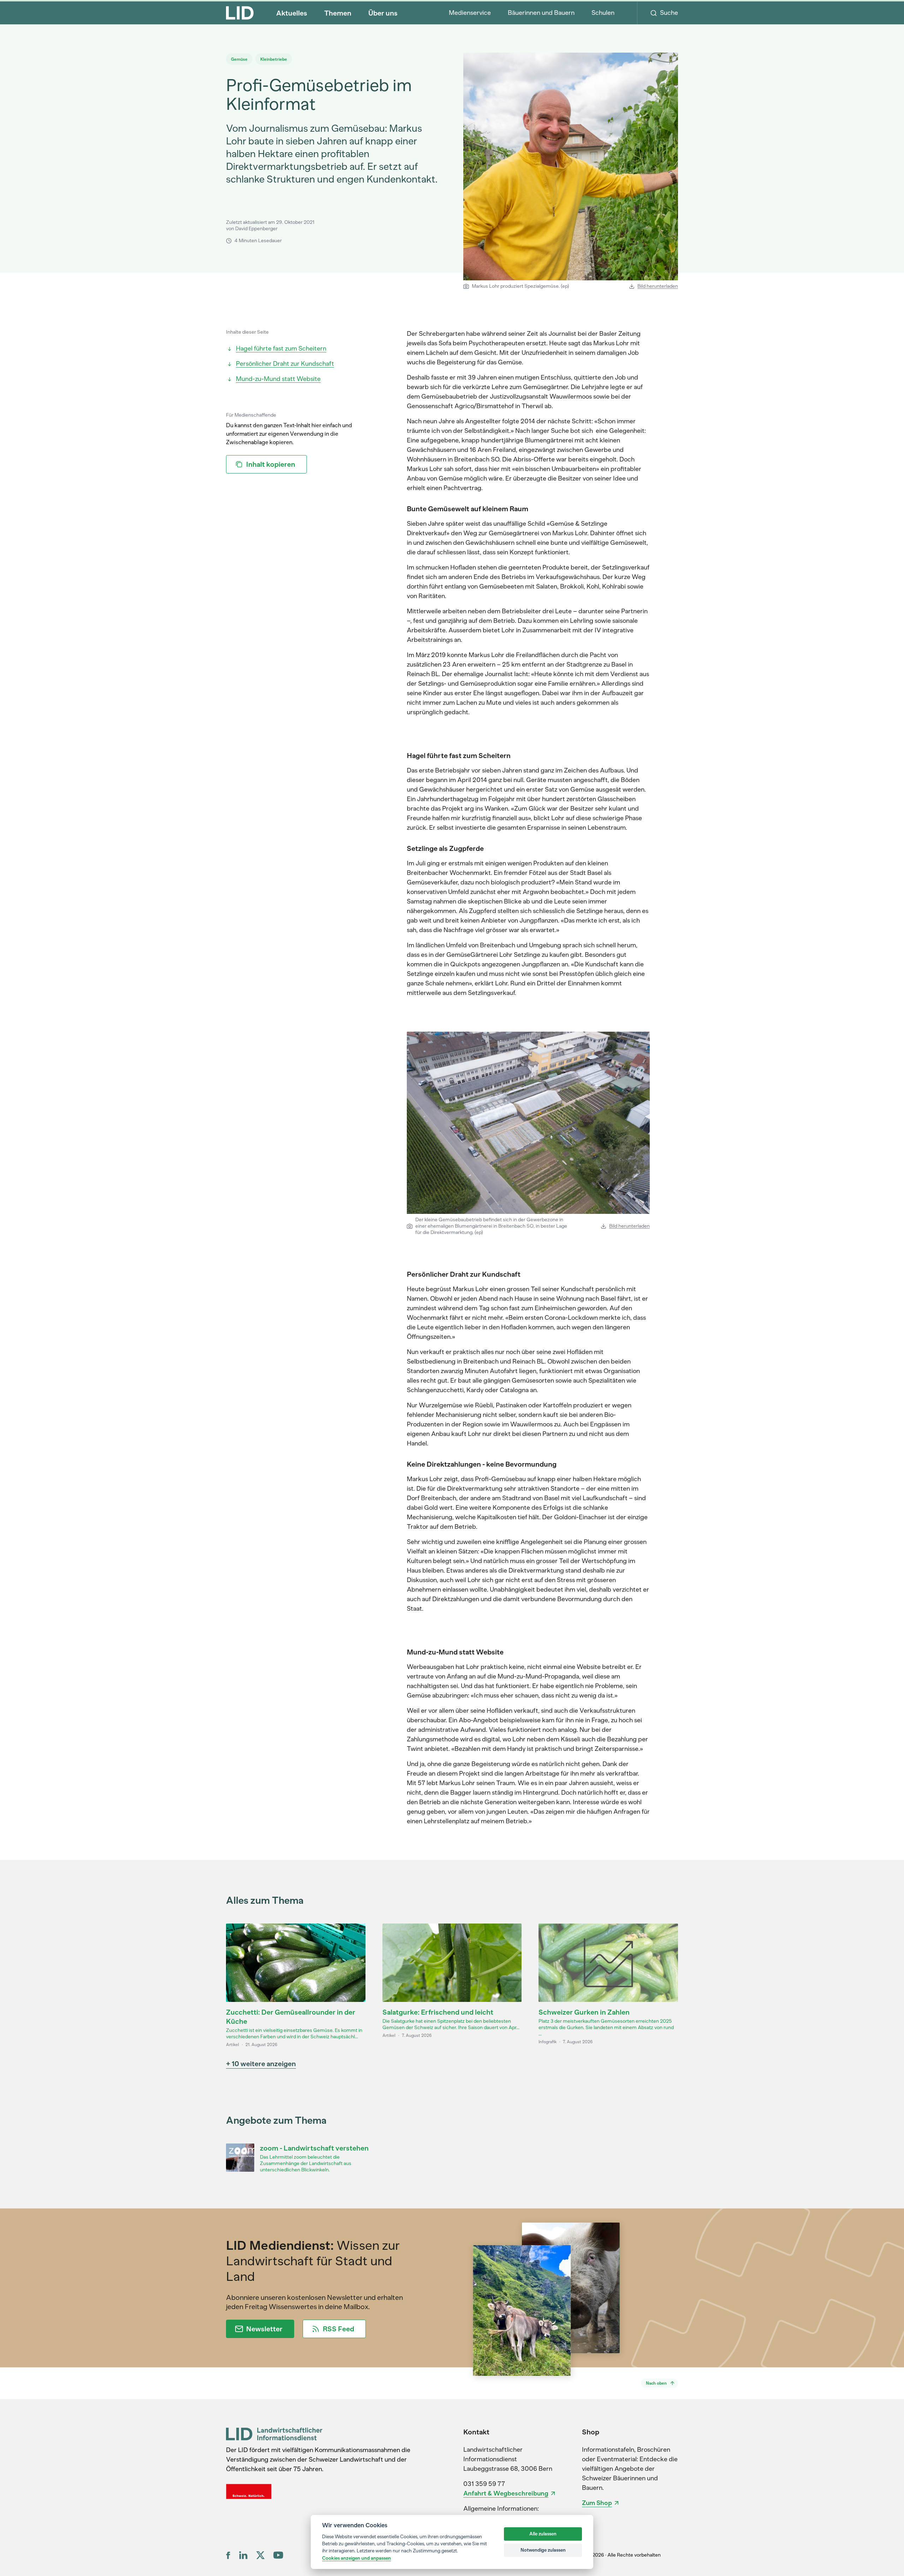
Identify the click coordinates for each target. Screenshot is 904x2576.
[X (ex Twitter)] (260, 2555)
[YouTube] (278, 2555)
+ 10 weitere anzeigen (261, 2064)
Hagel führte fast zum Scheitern (281, 348)
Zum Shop (597, 2503)
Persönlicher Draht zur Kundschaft (285, 364)
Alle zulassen (543, 2534)
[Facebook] (228, 2555)
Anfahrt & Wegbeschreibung (506, 2493)
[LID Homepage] (240, 13)
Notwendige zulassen (543, 2550)
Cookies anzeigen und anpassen (356, 2558)
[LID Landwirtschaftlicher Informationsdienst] (274, 2434)
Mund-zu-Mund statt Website (278, 379)
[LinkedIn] (243, 2555)
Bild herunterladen (658, 286)
